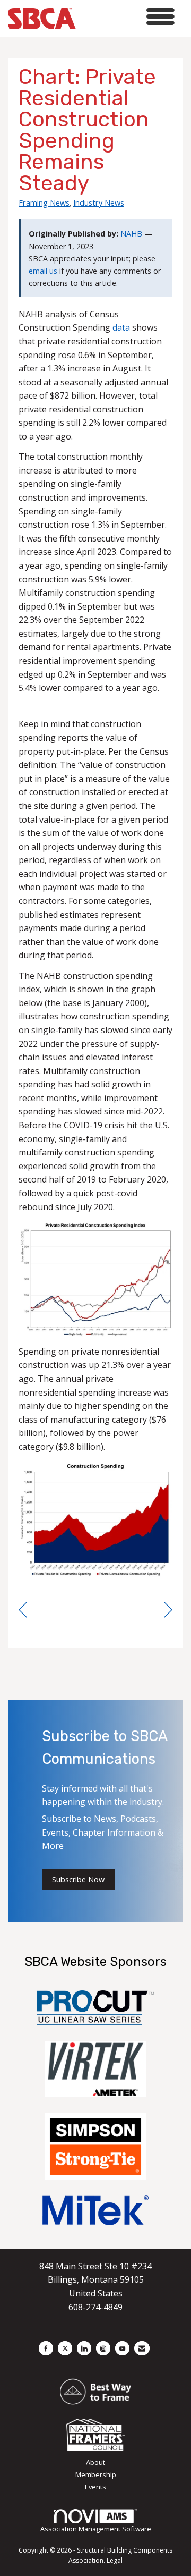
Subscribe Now (78, 1880)
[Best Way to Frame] (95, 2391)
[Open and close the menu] (128, 17)
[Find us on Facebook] (46, 2348)
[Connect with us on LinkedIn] (84, 2348)
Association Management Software (96, 2529)
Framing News (44, 202)
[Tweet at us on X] (65, 2348)
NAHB (131, 234)
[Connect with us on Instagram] (103, 2348)
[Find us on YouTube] (122, 2348)
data (121, 327)
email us (43, 271)
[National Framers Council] (95, 2434)
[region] (168, 1610)
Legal (115, 2560)
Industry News (99, 202)
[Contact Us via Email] (142, 2348)
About (95, 2462)
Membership (96, 2474)
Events (95, 2487)
